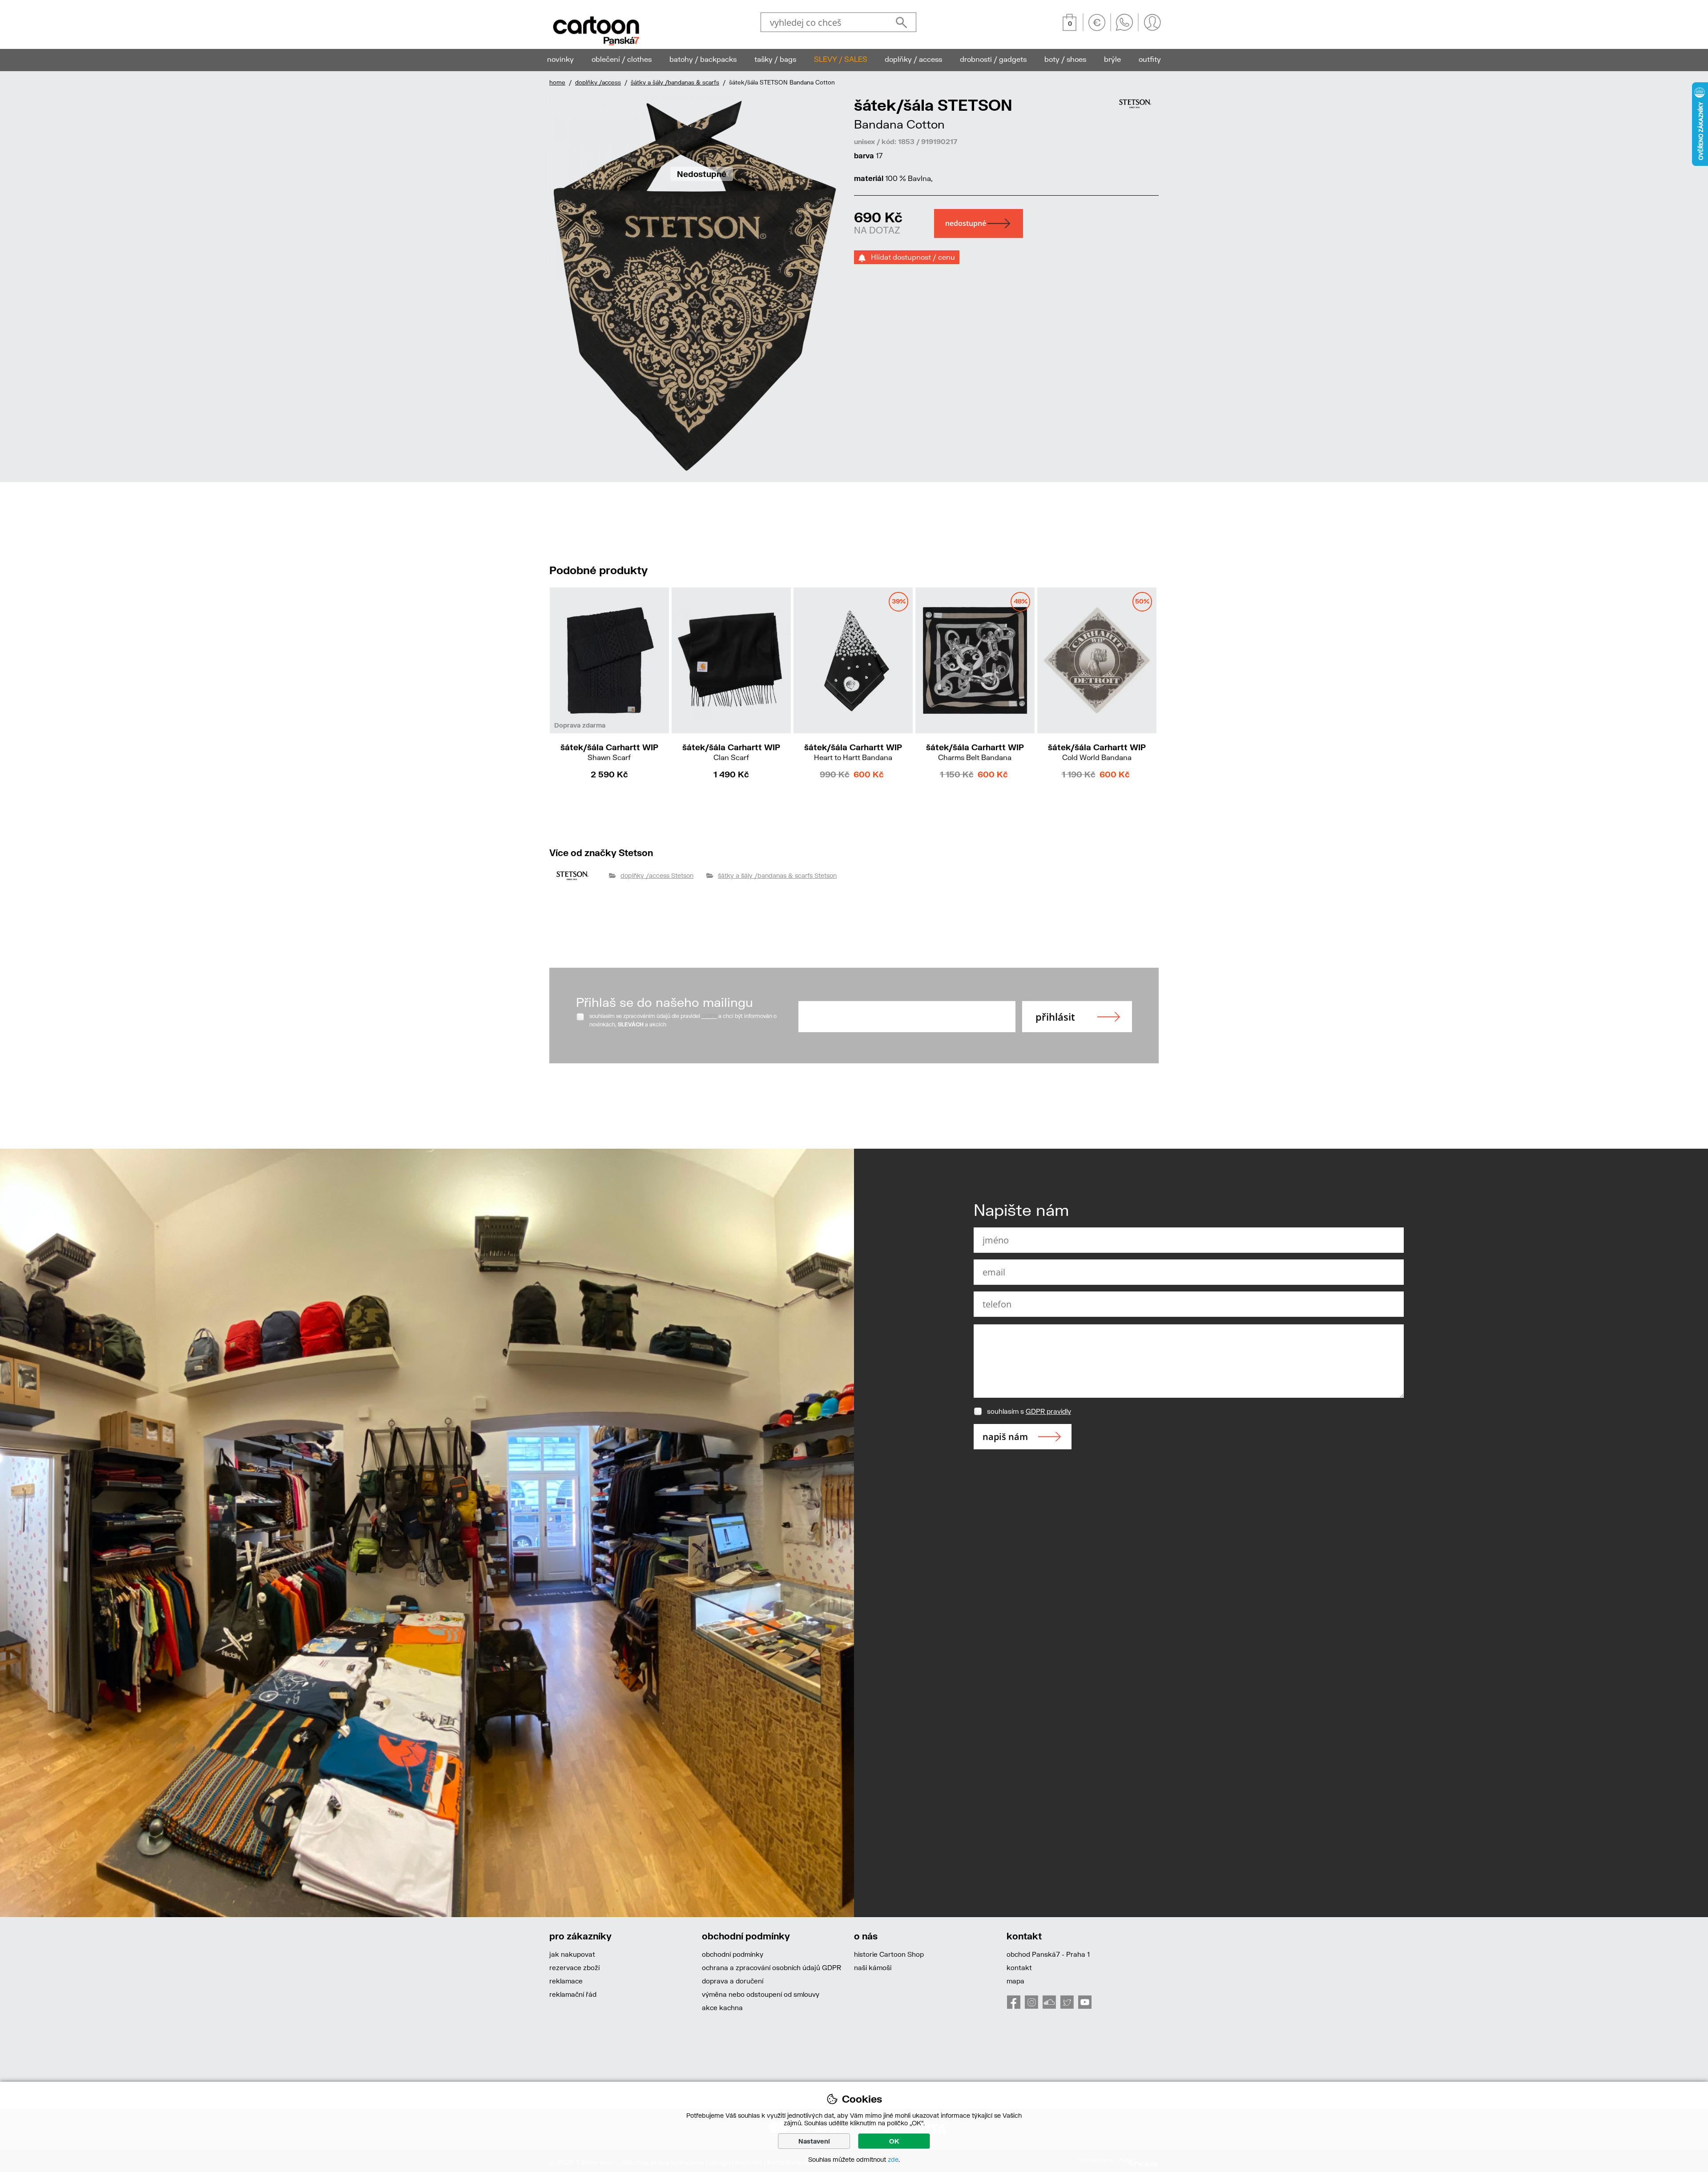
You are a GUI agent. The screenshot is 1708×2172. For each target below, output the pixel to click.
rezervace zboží (574, 1967)
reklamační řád (573, 1994)
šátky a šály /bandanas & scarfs (675, 82)
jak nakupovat (572, 1954)
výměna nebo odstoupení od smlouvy (761, 1994)
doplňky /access (598, 82)
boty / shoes (1065, 59)
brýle (1112, 59)
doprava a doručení (733, 1981)
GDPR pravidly (1048, 1411)
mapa (1015, 1981)
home (557, 82)
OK (894, 2141)
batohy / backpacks (703, 59)
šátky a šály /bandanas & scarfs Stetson (777, 875)
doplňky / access (913, 59)
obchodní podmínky (733, 1954)
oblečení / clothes (622, 59)
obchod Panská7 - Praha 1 (1048, 1954)
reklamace (566, 1981)
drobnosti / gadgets (993, 59)
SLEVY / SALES (841, 59)
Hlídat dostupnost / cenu (910, 257)
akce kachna (722, 2007)
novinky (560, 59)
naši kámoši (873, 1967)
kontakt (1019, 1967)
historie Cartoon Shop (889, 1954)
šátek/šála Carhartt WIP (609, 752)
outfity (1150, 59)
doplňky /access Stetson (657, 875)
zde (893, 2159)
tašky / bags (775, 59)
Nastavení (814, 2141)
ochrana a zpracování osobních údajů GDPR (771, 1967)
